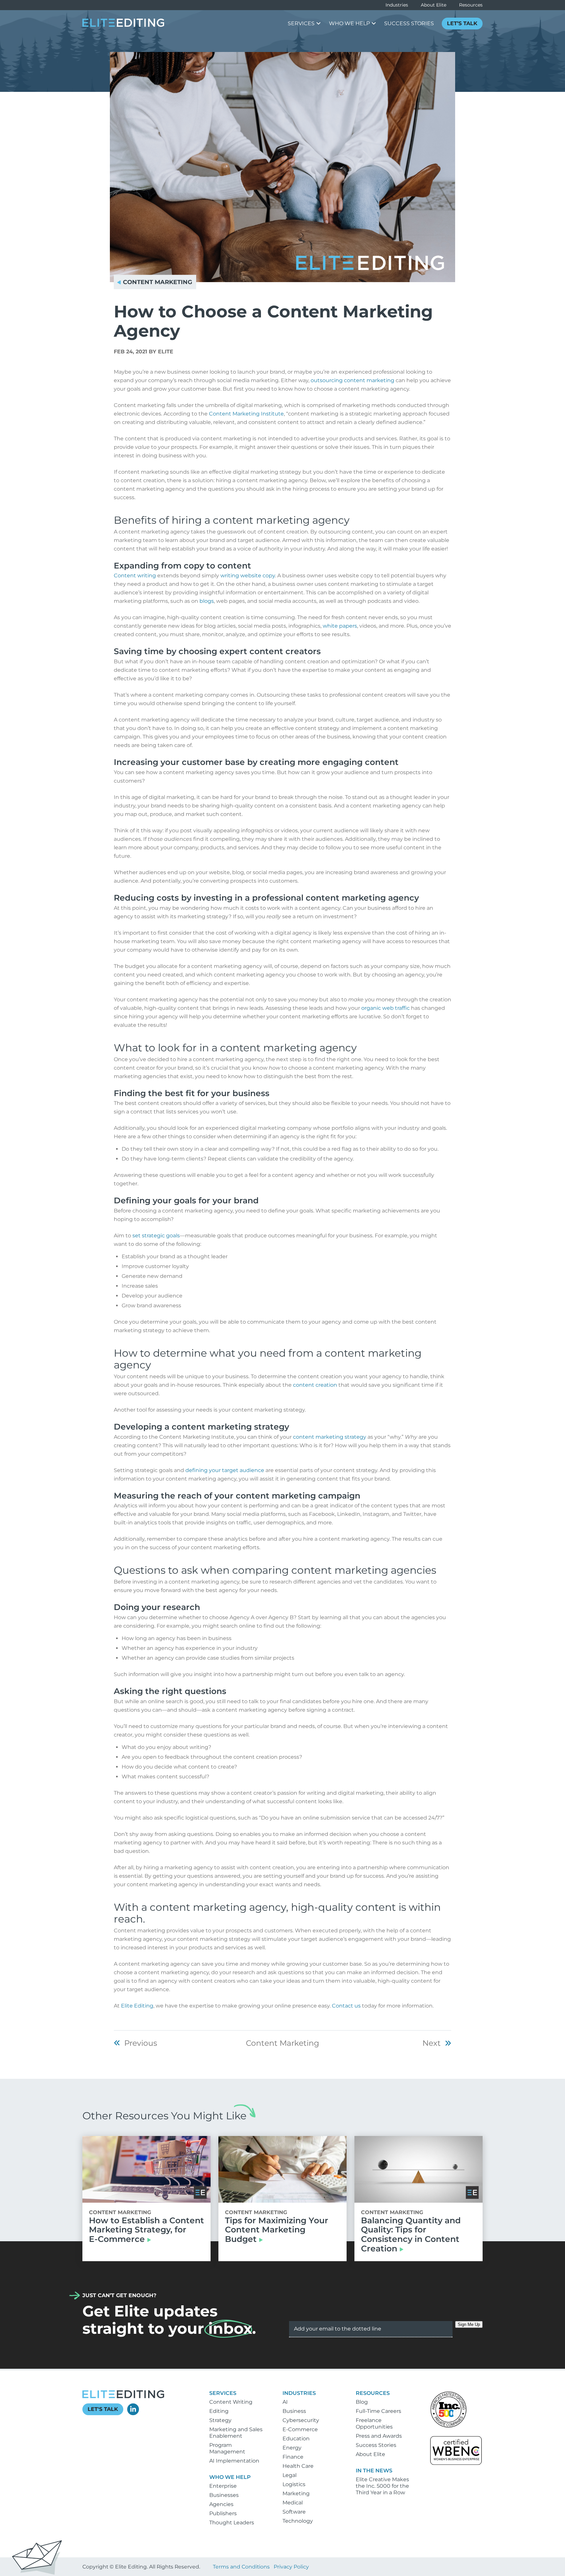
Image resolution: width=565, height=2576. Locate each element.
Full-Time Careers (378, 2411)
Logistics (294, 2484)
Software (294, 2512)
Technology (298, 2521)
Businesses (224, 2495)
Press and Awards (379, 2436)
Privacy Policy (291, 2567)
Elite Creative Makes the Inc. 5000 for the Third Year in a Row (382, 2486)
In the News (374, 2471)
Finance (293, 2457)
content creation (315, 1385)
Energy (292, 2448)
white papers (340, 626)
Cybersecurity (301, 2420)
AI (285, 2402)
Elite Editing (137, 2006)
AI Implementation (234, 2461)
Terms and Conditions (241, 2567)
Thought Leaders (232, 2523)
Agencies (221, 2504)
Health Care (298, 2466)
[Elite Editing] (123, 25)
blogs (207, 601)
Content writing (135, 576)
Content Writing (231, 2402)
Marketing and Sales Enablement (236, 2433)
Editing (219, 2411)
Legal (290, 2475)
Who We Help (230, 2477)
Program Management (227, 2448)
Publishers (223, 2513)
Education (296, 2439)
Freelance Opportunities (374, 2423)
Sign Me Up (469, 2324)
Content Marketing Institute (246, 414)
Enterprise (223, 2486)
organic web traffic (385, 1008)
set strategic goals (156, 1236)
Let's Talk (103, 2409)
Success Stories (376, 2445)
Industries (397, 5)
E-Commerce (300, 2429)
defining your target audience (225, 1470)
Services (223, 2393)
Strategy (220, 2420)
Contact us (346, 2006)
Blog (362, 2402)
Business (294, 2411)
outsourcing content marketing (352, 380)
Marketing (296, 2493)
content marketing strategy (330, 1437)
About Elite (434, 5)
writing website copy (248, 576)
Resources (471, 5)
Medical (293, 2503)
